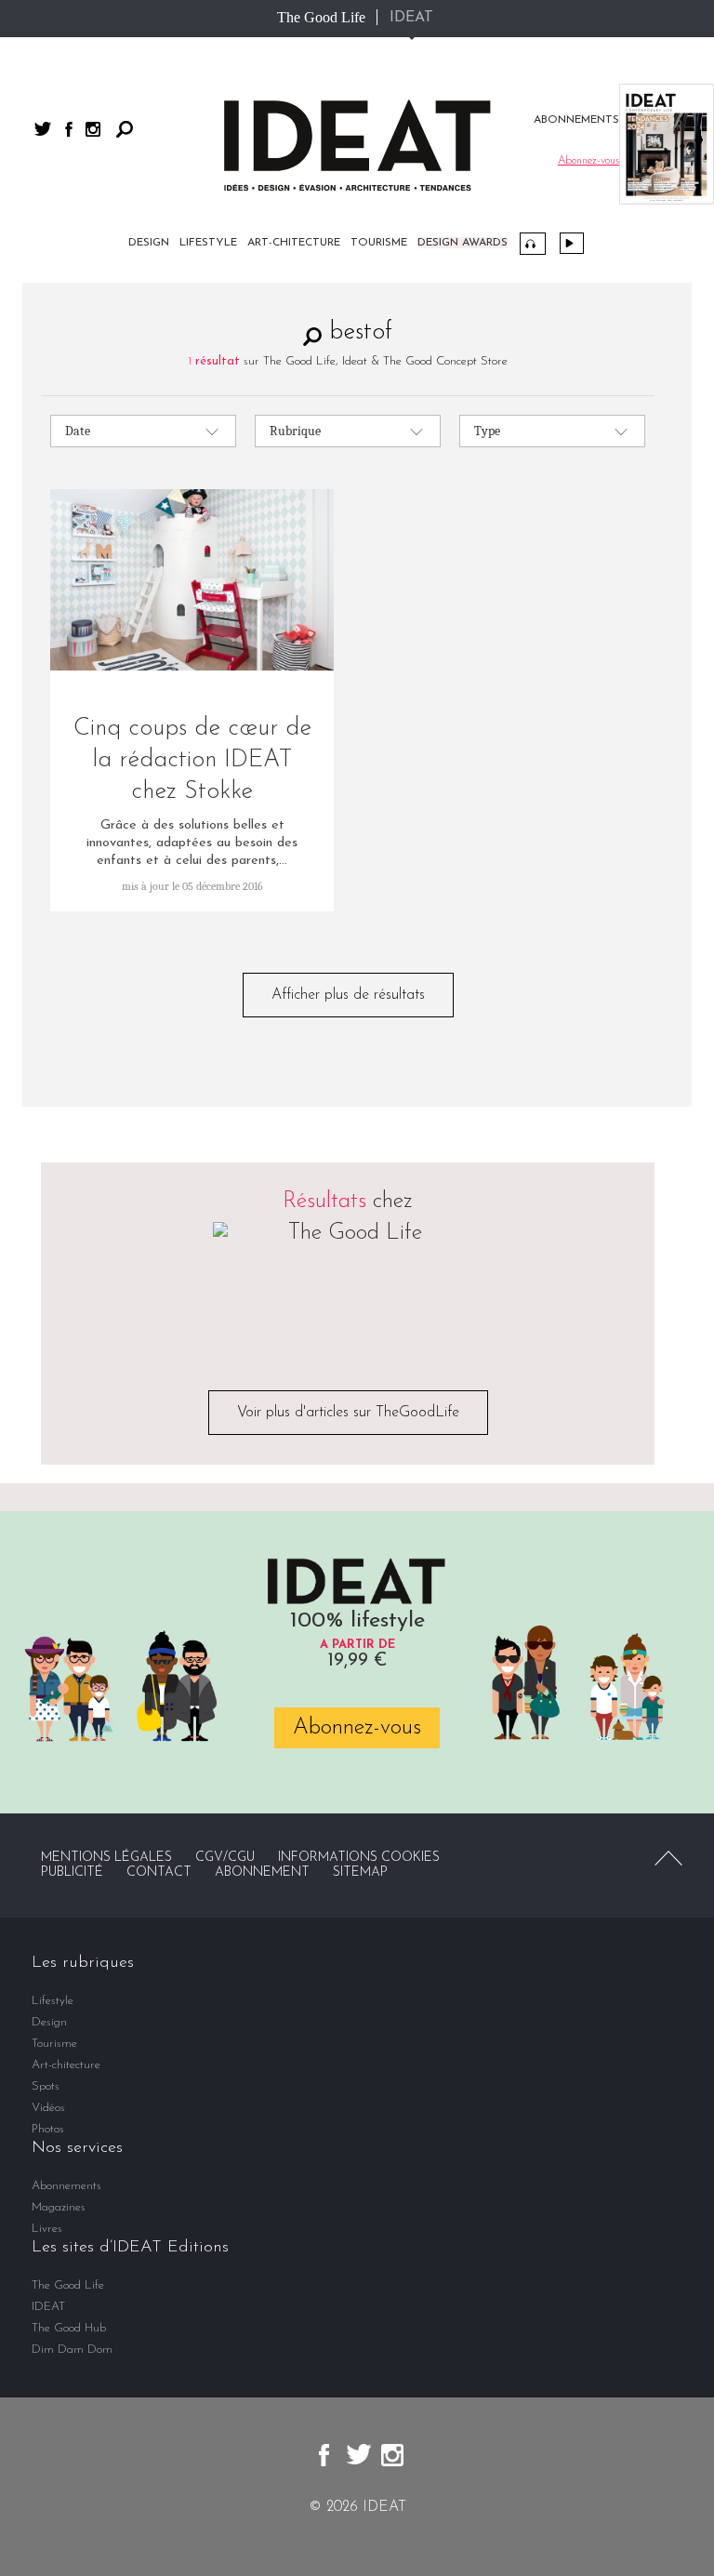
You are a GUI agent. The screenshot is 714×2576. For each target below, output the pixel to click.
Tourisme (379, 243)
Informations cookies (359, 1858)
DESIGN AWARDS (463, 243)
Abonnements (66, 2186)
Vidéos (572, 243)
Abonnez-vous (357, 1728)
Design (149, 243)
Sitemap (360, 1872)
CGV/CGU (225, 1858)
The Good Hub (69, 2328)
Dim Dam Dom (72, 2350)
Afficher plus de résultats (348, 995)
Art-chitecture (294, 243)
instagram (93, 129)
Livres (47, 2229)
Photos (48, 2129)
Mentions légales (106, 1858)
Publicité (72, 1872)
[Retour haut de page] (668, 1858)
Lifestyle (208, 243)
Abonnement (262, 1872)
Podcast (533, 244)
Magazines (59, 2207)
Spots (46, 2086)
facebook (69, 129)
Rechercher (125, 129)
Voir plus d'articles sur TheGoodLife (348, 1413)
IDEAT (411, 18)
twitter (43, 129)
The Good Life (321, 17)
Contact (159, 1872)
